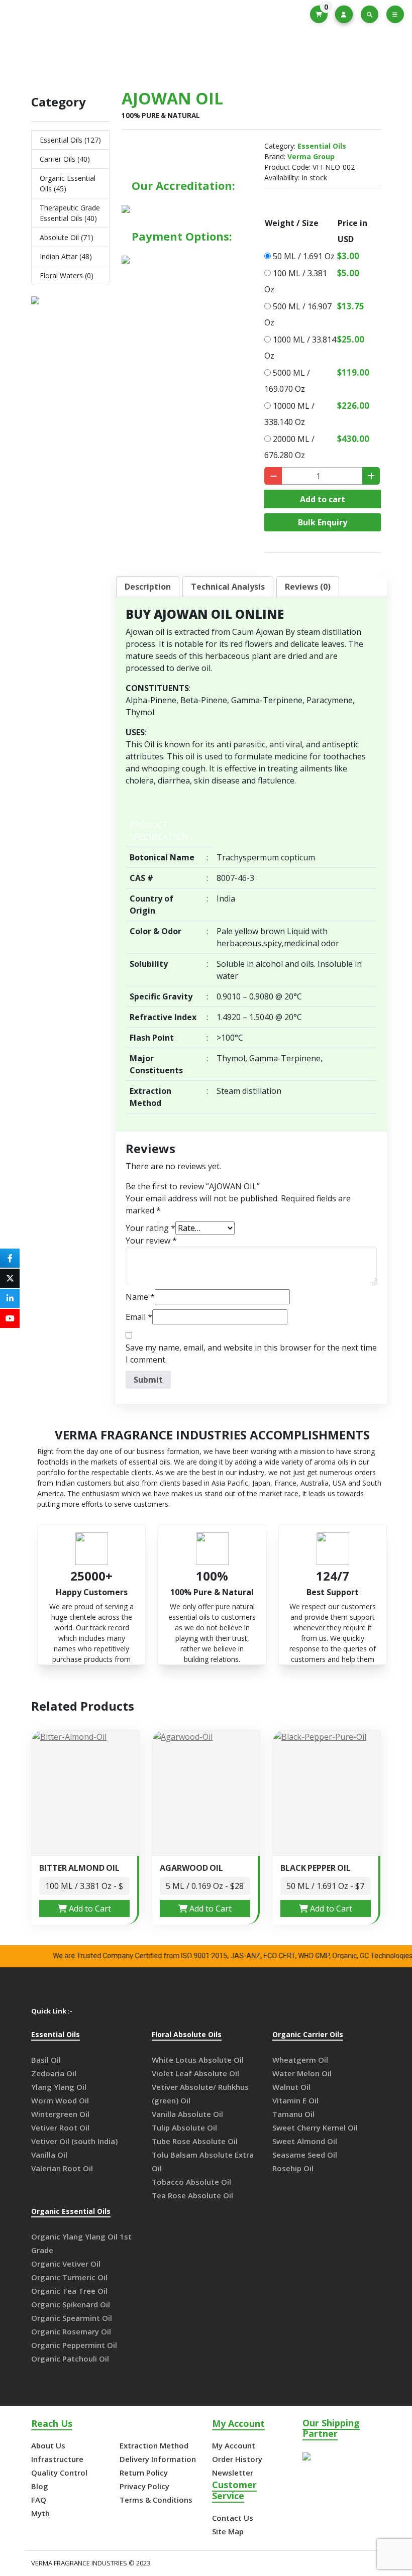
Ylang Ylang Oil (59, 2087)
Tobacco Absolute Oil (191, 2182)
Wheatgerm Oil (300, 2060)
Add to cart (323, 499)
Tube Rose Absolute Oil (195, 2141)
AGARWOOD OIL (191, 1868)
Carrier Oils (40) (65, 159)
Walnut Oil (291, 2087)
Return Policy (144, 2473)
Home (149, 55)
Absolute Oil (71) (67, 237)
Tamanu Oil (293, 2114)
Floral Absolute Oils (187, 2035)
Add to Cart (89, 1909)
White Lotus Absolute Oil (198, 2060)
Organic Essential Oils (71, 2212)
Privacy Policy (144, 2486)
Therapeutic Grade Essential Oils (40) (70, 213)
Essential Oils (203, 55)
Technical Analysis (228, 587)
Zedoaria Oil (54, 2073)
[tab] (148, 587)
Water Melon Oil (302, 2073)
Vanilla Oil (49, 2155)
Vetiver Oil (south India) (74, 2141)
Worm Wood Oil (60, 2100)
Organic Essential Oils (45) (68, 183)
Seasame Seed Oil (305, 2155)
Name (140, 1297)
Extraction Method (154, 2445)
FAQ (39, 2500)
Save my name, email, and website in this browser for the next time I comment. (251, 1354)
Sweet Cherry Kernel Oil (315, 2127)
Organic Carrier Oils (308, 2035)
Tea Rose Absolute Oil (192, 2195)
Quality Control (59, 2473)
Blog (40, 2486)
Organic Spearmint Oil (72, 2318)
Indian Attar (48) (66, 256)
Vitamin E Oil (295, 2100)
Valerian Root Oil (62, 2168)
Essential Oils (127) (70, 140)
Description (148, 587)
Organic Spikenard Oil (71, 2304)
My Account (234, 2445)
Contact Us (233, 2518)
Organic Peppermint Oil (74, 2345)
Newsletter (233, 2473)
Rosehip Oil (293, 2168)
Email (139, 1317)
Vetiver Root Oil (60, 2127)
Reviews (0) (308, 587)
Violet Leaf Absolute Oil (195, 2073)
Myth (40, 2513)
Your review (151, 1241)
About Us (48, 2445)
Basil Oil (46, 2060)
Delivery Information (158, 2459)
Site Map (228, 2531)
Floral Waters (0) (67, 275)
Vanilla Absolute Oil (187, 2114)
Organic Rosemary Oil (71, 2331)
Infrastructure (57, 2459)
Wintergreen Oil (60, 2114)
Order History (237, 2459)
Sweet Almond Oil (305, 2141)
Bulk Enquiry (323, 522)
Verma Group (311, 156)
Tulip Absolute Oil (184, 2127)
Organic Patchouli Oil (70, 2359)
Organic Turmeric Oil (69, 2277)
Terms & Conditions (156, 2500)
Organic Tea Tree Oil (69, 2291)
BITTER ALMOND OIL (79, 1868)
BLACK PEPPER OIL (316, 1868)
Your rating (150, 1228)
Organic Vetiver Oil (66, 2264)
